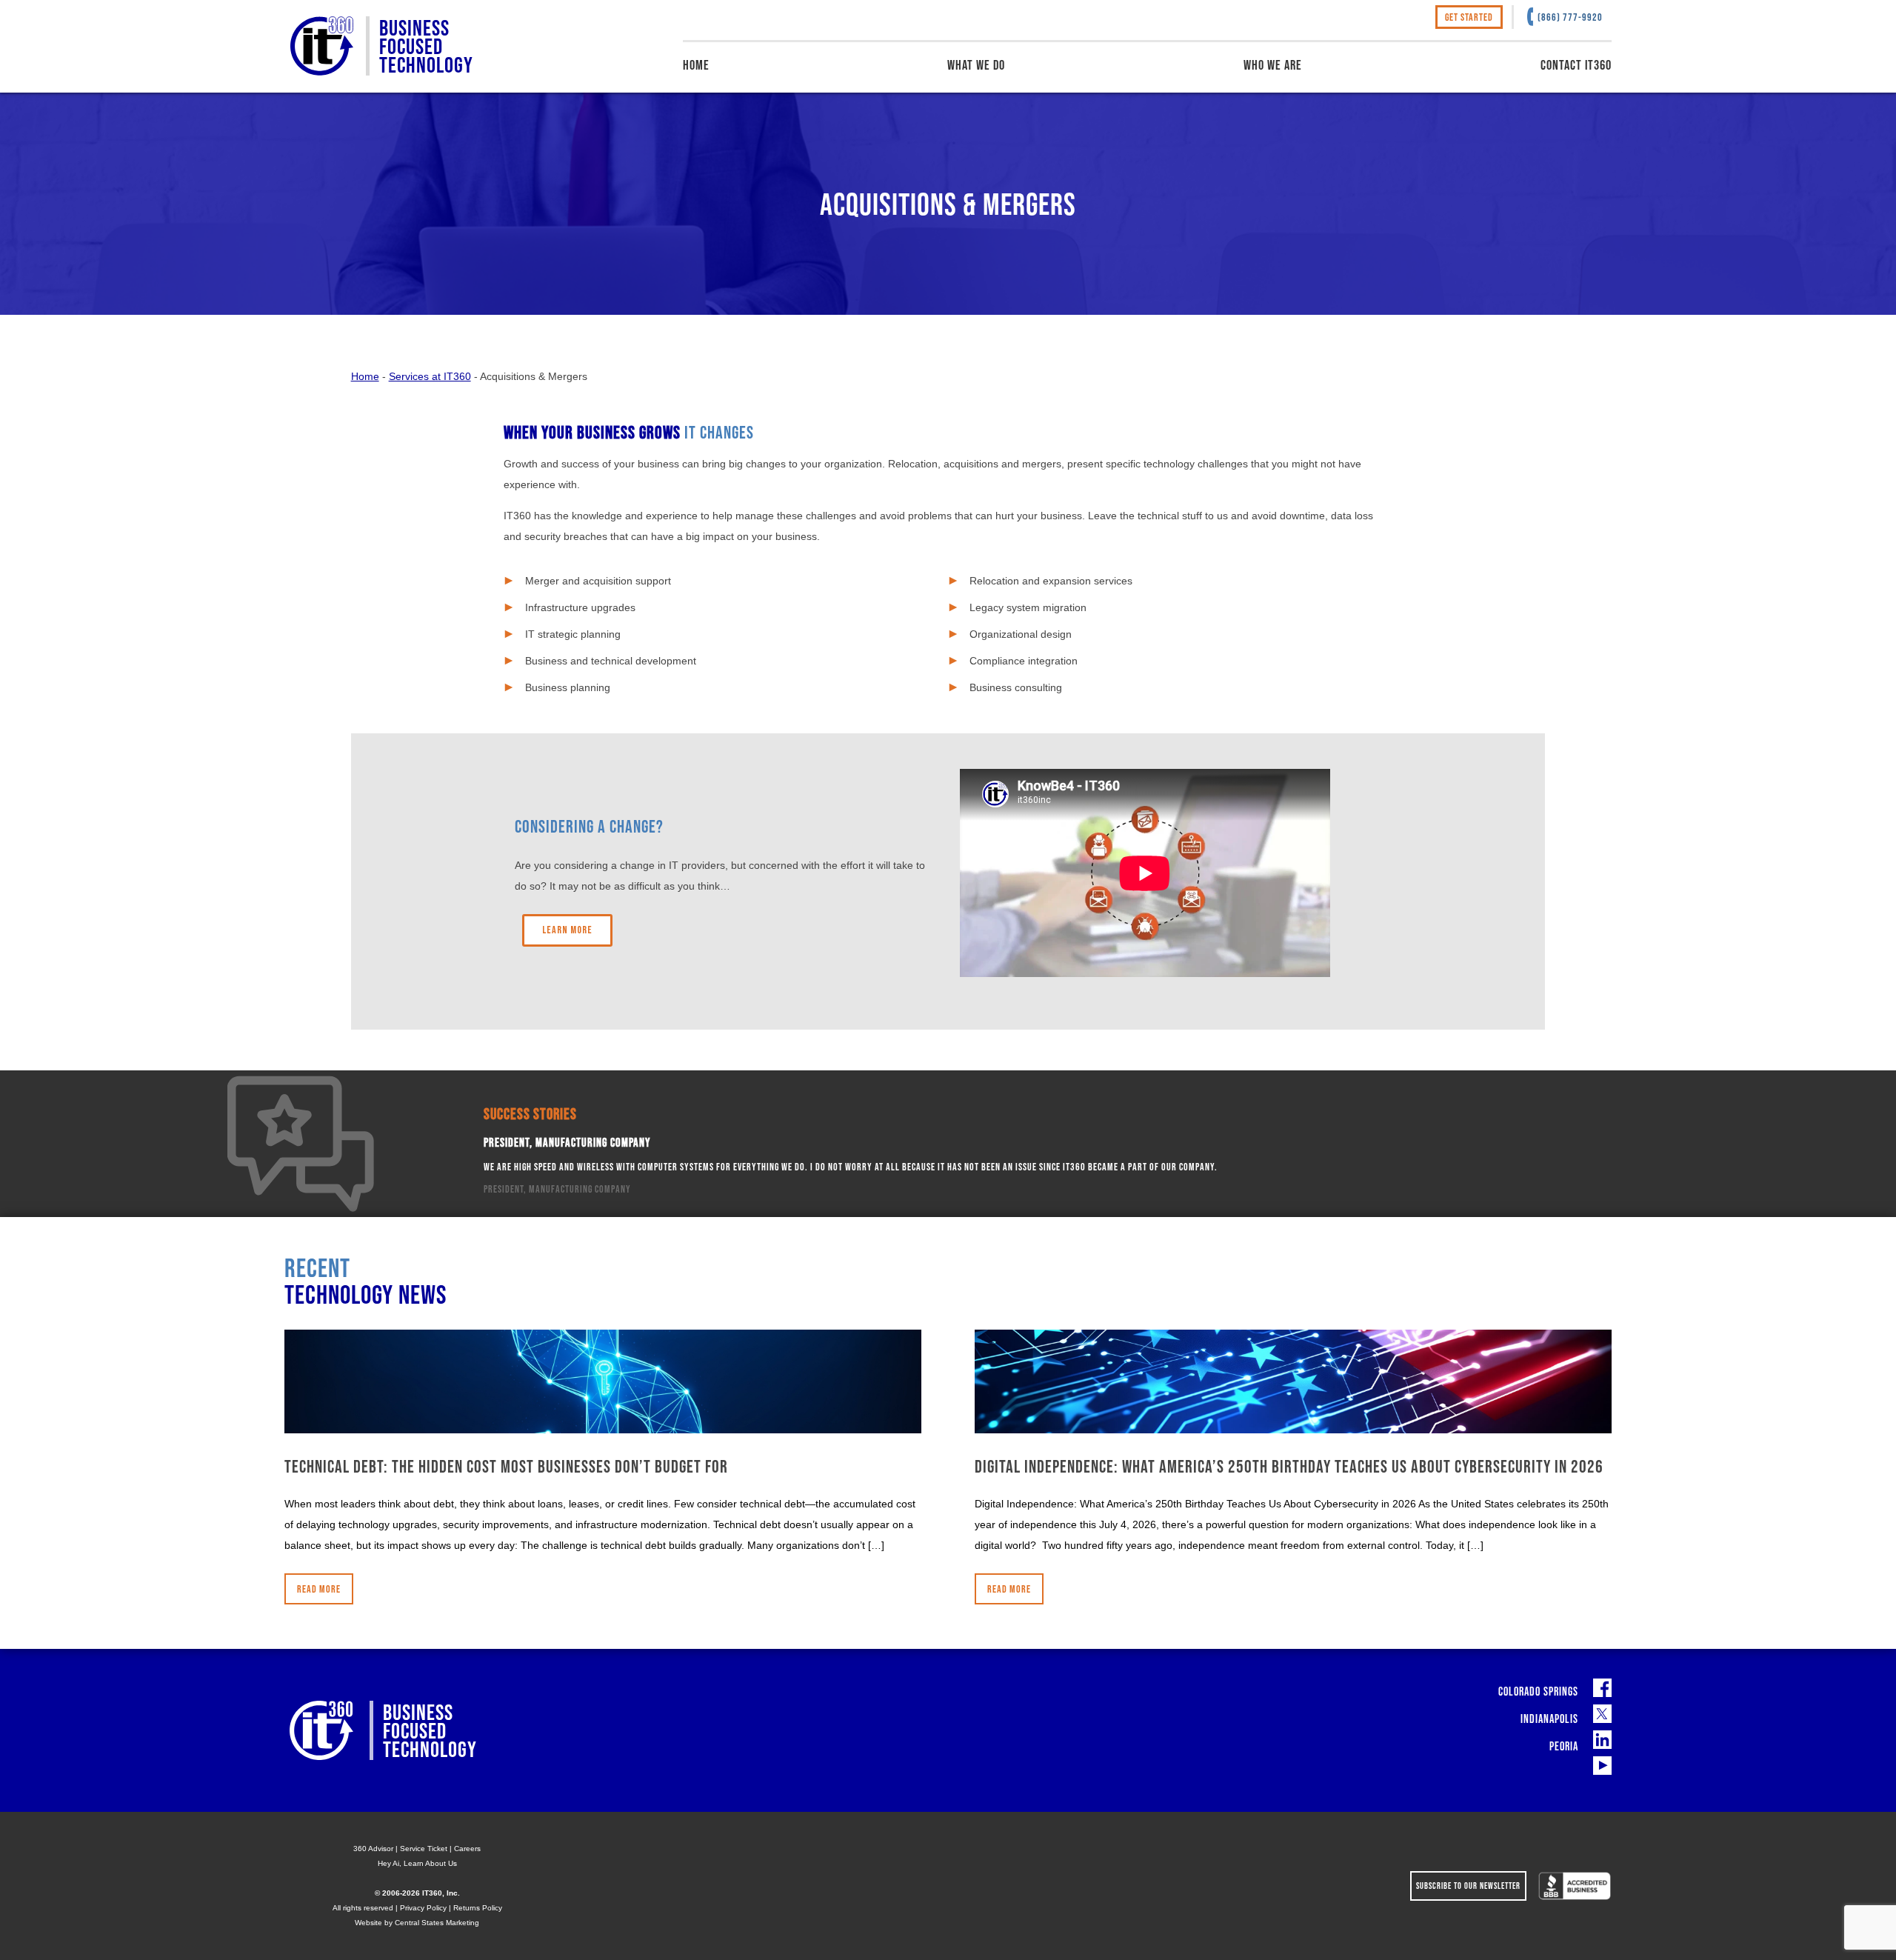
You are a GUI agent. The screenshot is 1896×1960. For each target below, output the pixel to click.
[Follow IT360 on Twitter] (1602, 1714)
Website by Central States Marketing (417, 1923)
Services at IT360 (430, 376)
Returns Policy (478, 1908)
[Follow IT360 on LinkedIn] (1602, 1740)
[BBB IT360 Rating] (1575, 1886)
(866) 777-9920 (1570, 17)
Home (696, 65)
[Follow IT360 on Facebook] (1602, 1688)
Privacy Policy (423, 1908)
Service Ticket (424, 1849)
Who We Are (1273, 65)
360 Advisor (373, 1849)
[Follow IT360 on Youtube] (1602, 1766)
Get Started (1469, 17)
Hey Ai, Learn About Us (417, 1863)
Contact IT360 (1576, 65)
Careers (467, 1849)
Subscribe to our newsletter (1468, 1886)
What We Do (976, 65)
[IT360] (321, 46)
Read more (319, 1589)
